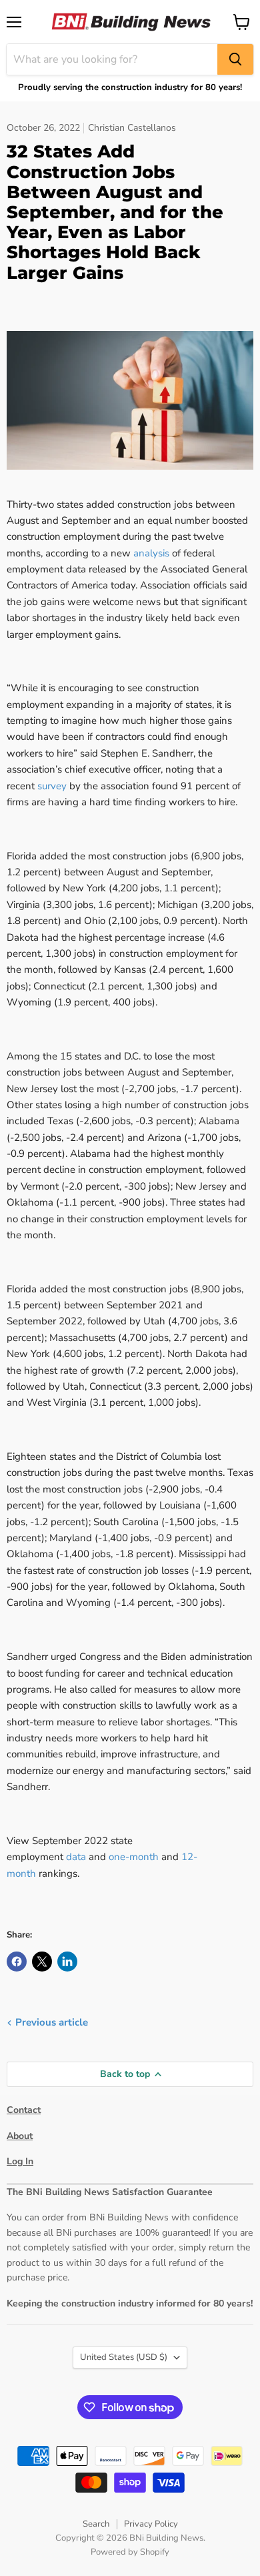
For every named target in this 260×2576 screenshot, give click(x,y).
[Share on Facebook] (17, 1962)
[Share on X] (42, 1962)
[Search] (235, 59)
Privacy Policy (151, 2524)
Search (96, 2524)
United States (124, 2357)
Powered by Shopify (130, 2552)
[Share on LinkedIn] (67, 1962)
